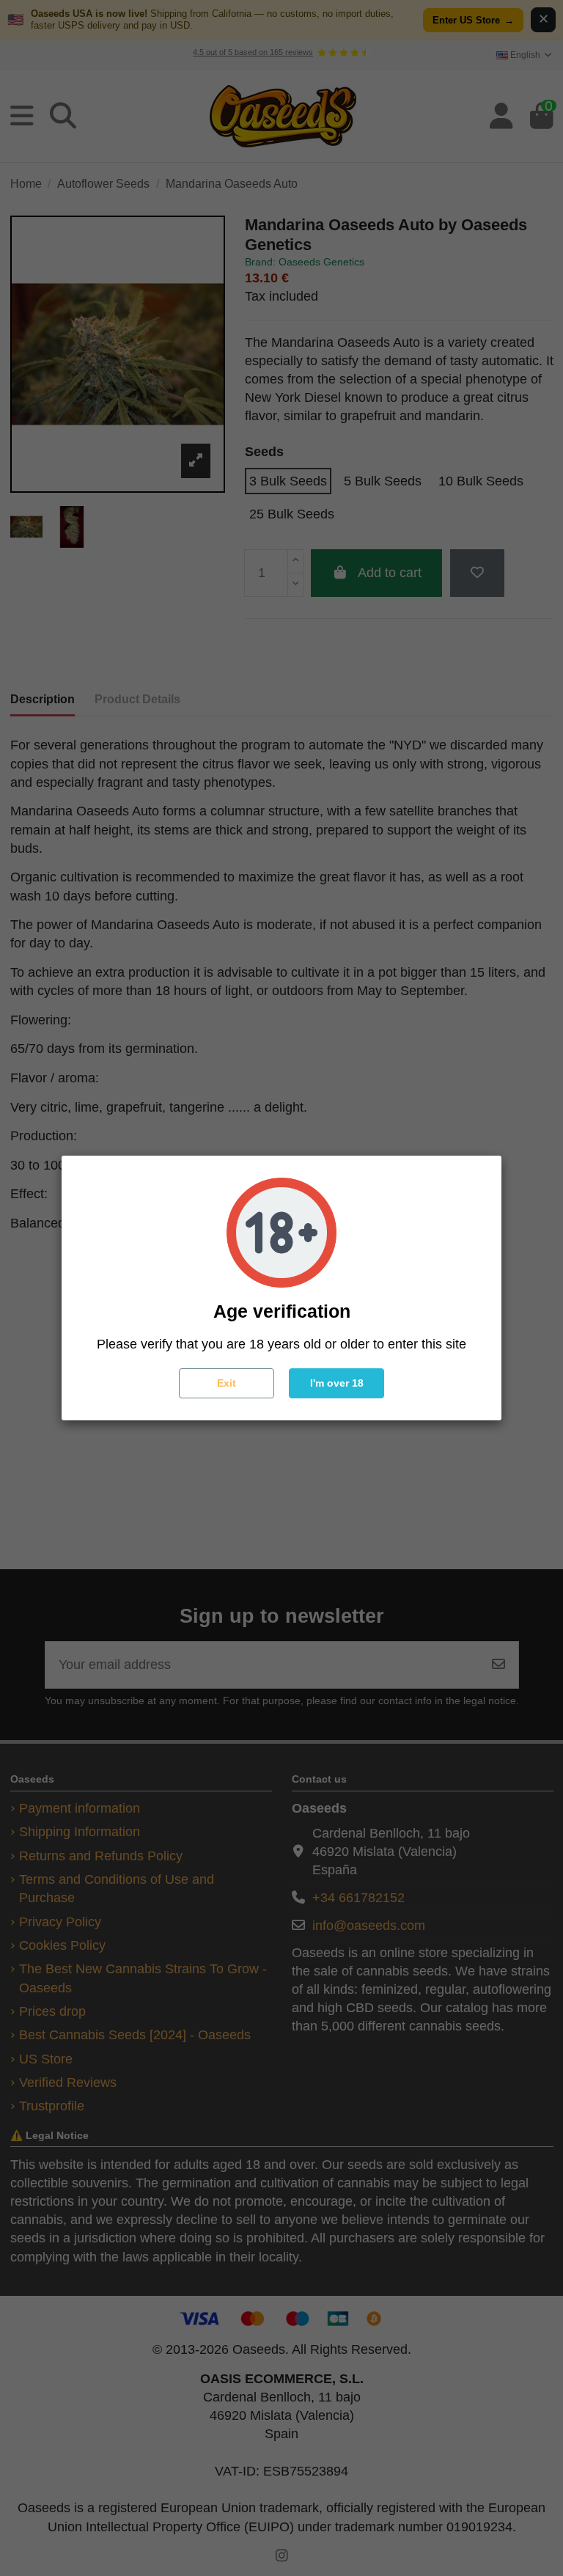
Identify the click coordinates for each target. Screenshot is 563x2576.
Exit (227, 1383)
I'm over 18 (337, 1383)
